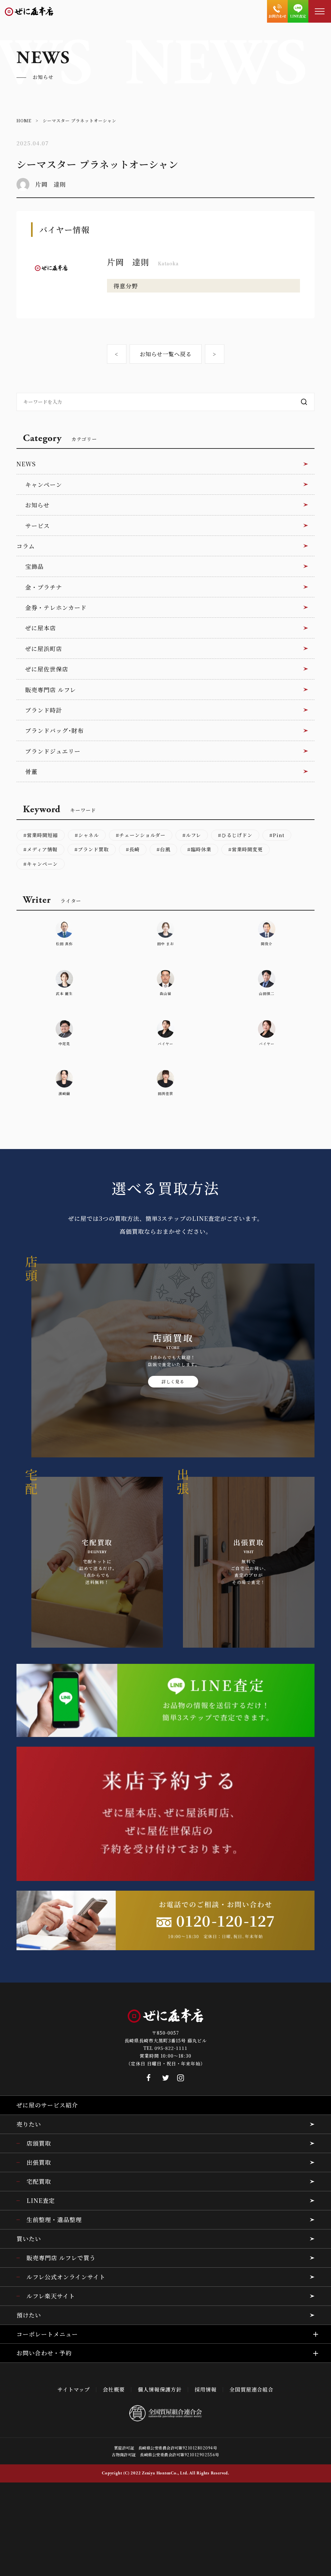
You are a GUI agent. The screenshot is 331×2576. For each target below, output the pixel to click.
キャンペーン (44, 484)
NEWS (26, 464)
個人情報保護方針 (160, 2389)
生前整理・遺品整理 (54, 2219)
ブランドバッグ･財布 (54, 730)
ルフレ (193, 835)
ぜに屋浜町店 (44, 648)
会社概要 (114, 2389)
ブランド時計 (44, 710)
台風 (165, 849)
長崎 (134, 849)
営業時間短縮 (42, 835)
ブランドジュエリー (53, 751)
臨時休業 (201, 849)
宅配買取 (39, 2181)
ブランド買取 (93, 849)
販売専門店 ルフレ (51, 690)
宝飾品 (34, 566)
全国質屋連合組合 (251, 2389)
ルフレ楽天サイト (51, 2296)
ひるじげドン (237, 835)
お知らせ (37, 505)
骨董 (31, 771)
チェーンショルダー (142, 835)
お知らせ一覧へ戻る (166, 354)
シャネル (89, 835)
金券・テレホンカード (56, 607)
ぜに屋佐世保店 (47, 669)
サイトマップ (74, 2389)
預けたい (29, 2315)
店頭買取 (39, 2143)
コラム (26, 546)
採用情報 (206, 2389)
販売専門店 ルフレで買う (61, 2258)
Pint (279, 835)
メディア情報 (42, 849)
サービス (37, 525)
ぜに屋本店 (41, 628)
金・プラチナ (44, 587)
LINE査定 (41, 2200)
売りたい (29, 2124)
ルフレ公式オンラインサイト (66, 2277)
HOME (24, 121)
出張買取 (39, 2162)
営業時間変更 (247, 849)
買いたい (29, 2239)
